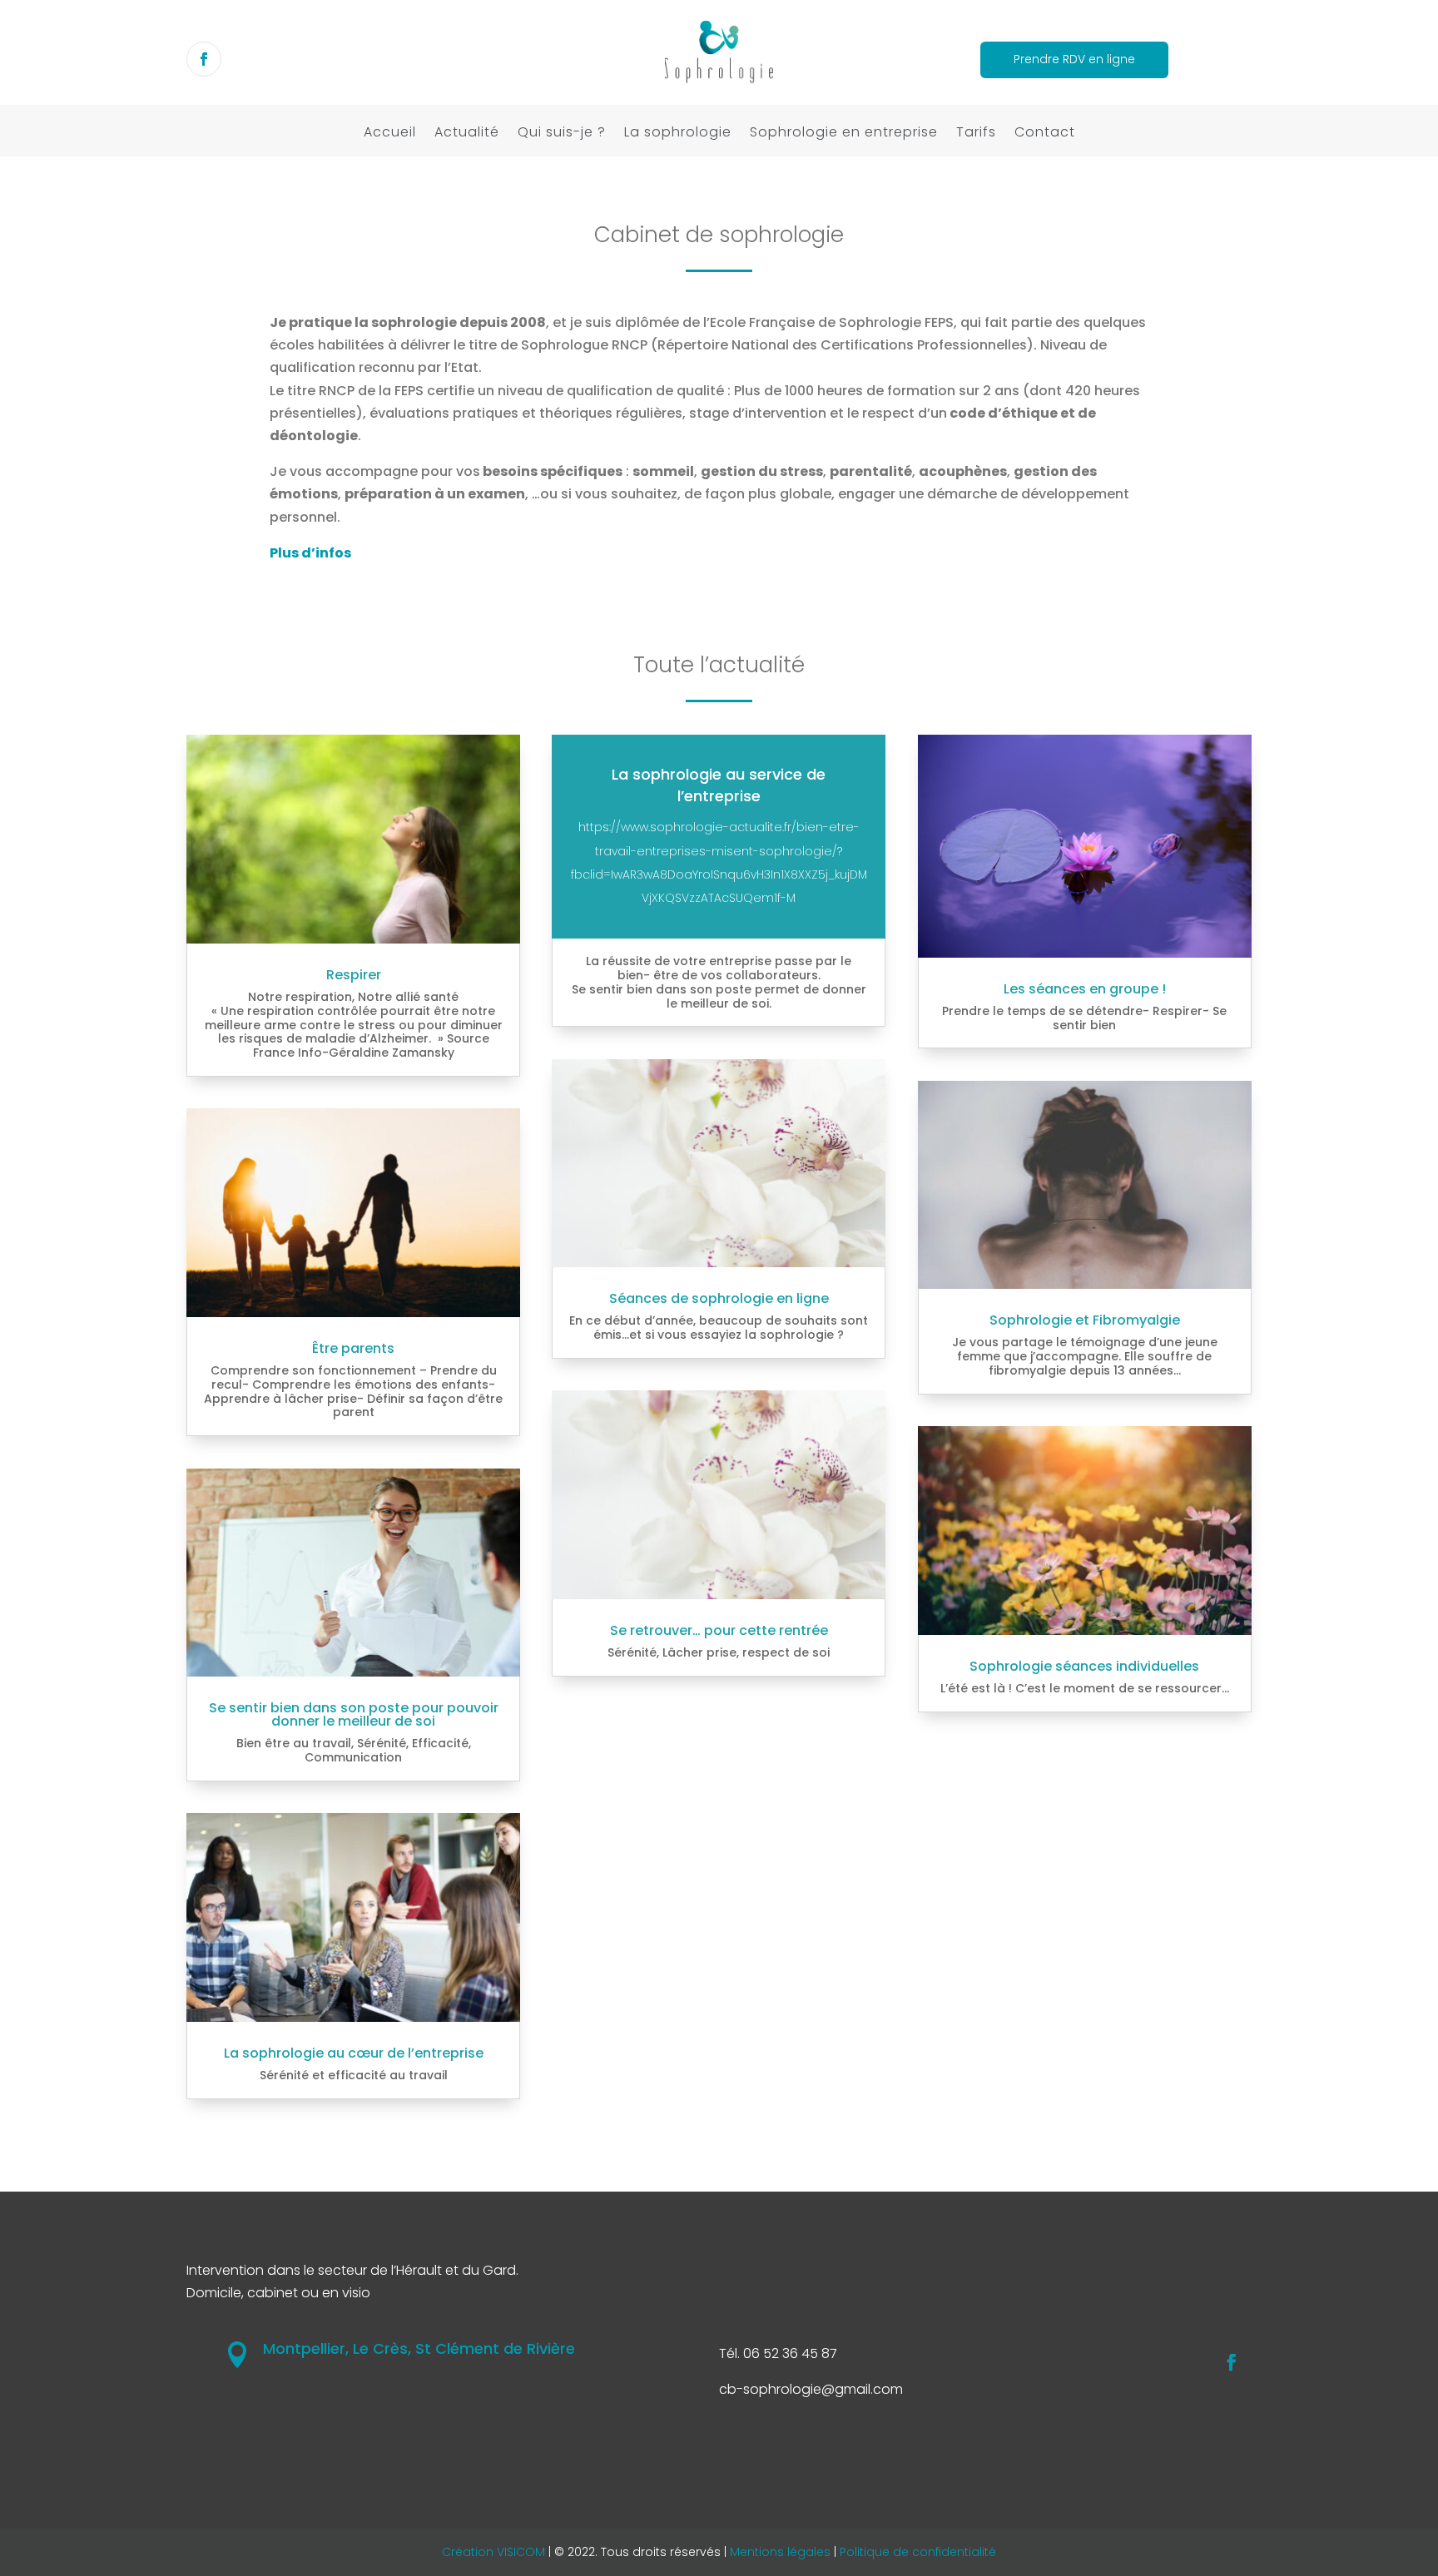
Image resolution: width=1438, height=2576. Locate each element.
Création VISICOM (493, 2552)
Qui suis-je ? (562, 137)
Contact (1045, 137)
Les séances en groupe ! (1085, 989)
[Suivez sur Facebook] (204, 59)
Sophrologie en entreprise (844, 137)
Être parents (353, 1348)
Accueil (390, 137)
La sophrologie (678, 137)
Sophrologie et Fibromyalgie (1085, 1320)
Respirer (354, 975)
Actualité (467, 137)
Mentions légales (780, 2552)
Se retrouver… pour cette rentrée (719, 1630)
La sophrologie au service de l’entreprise (719, 785)
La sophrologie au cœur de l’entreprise (354, 2053)
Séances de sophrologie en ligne (719, 1298)
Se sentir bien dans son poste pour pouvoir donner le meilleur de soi (354, 1714)
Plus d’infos (310, 553)
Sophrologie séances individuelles (1084, 1666)
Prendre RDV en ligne (1074, 59)
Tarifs (976, 137)
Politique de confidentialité (918, 2552)
